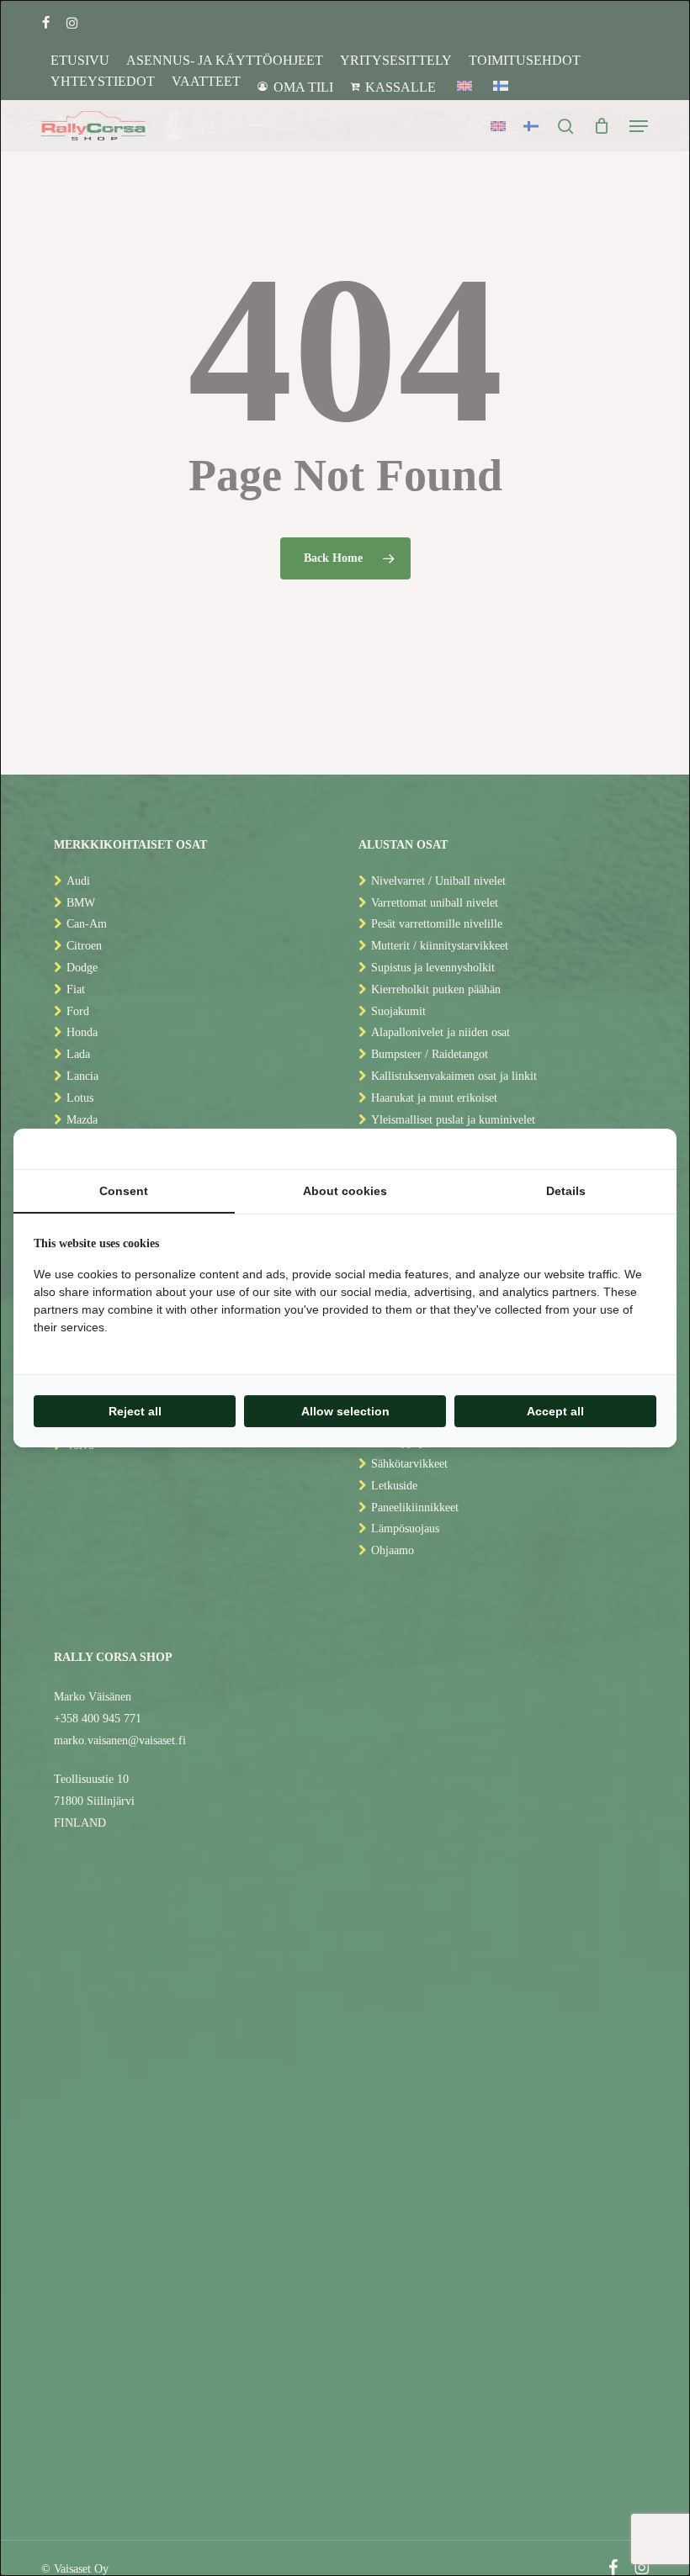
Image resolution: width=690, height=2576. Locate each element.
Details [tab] (566, 1191)
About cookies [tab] (345, 1191)
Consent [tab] (124, 1191)
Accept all (555, 1411)
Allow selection (345, 1411)
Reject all (135, 1411)
